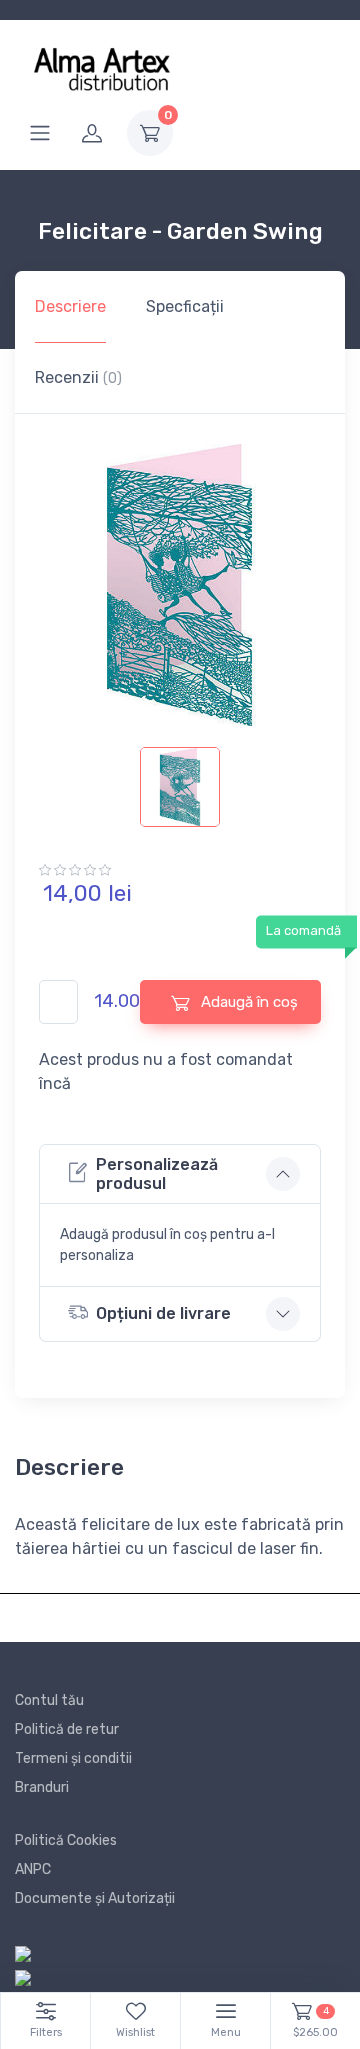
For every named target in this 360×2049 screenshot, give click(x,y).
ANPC (33, 1869)
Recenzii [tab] (78, 377)
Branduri (42, 1787)
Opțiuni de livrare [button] (163, 1313)
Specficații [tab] (185, 306)
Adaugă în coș (247, 1002)
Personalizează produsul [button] (157, 1174)
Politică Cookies (66, 1840)
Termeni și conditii (73, 1758)
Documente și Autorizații (95, 1898)
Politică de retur (67, 1729)
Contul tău (49, 1700)
